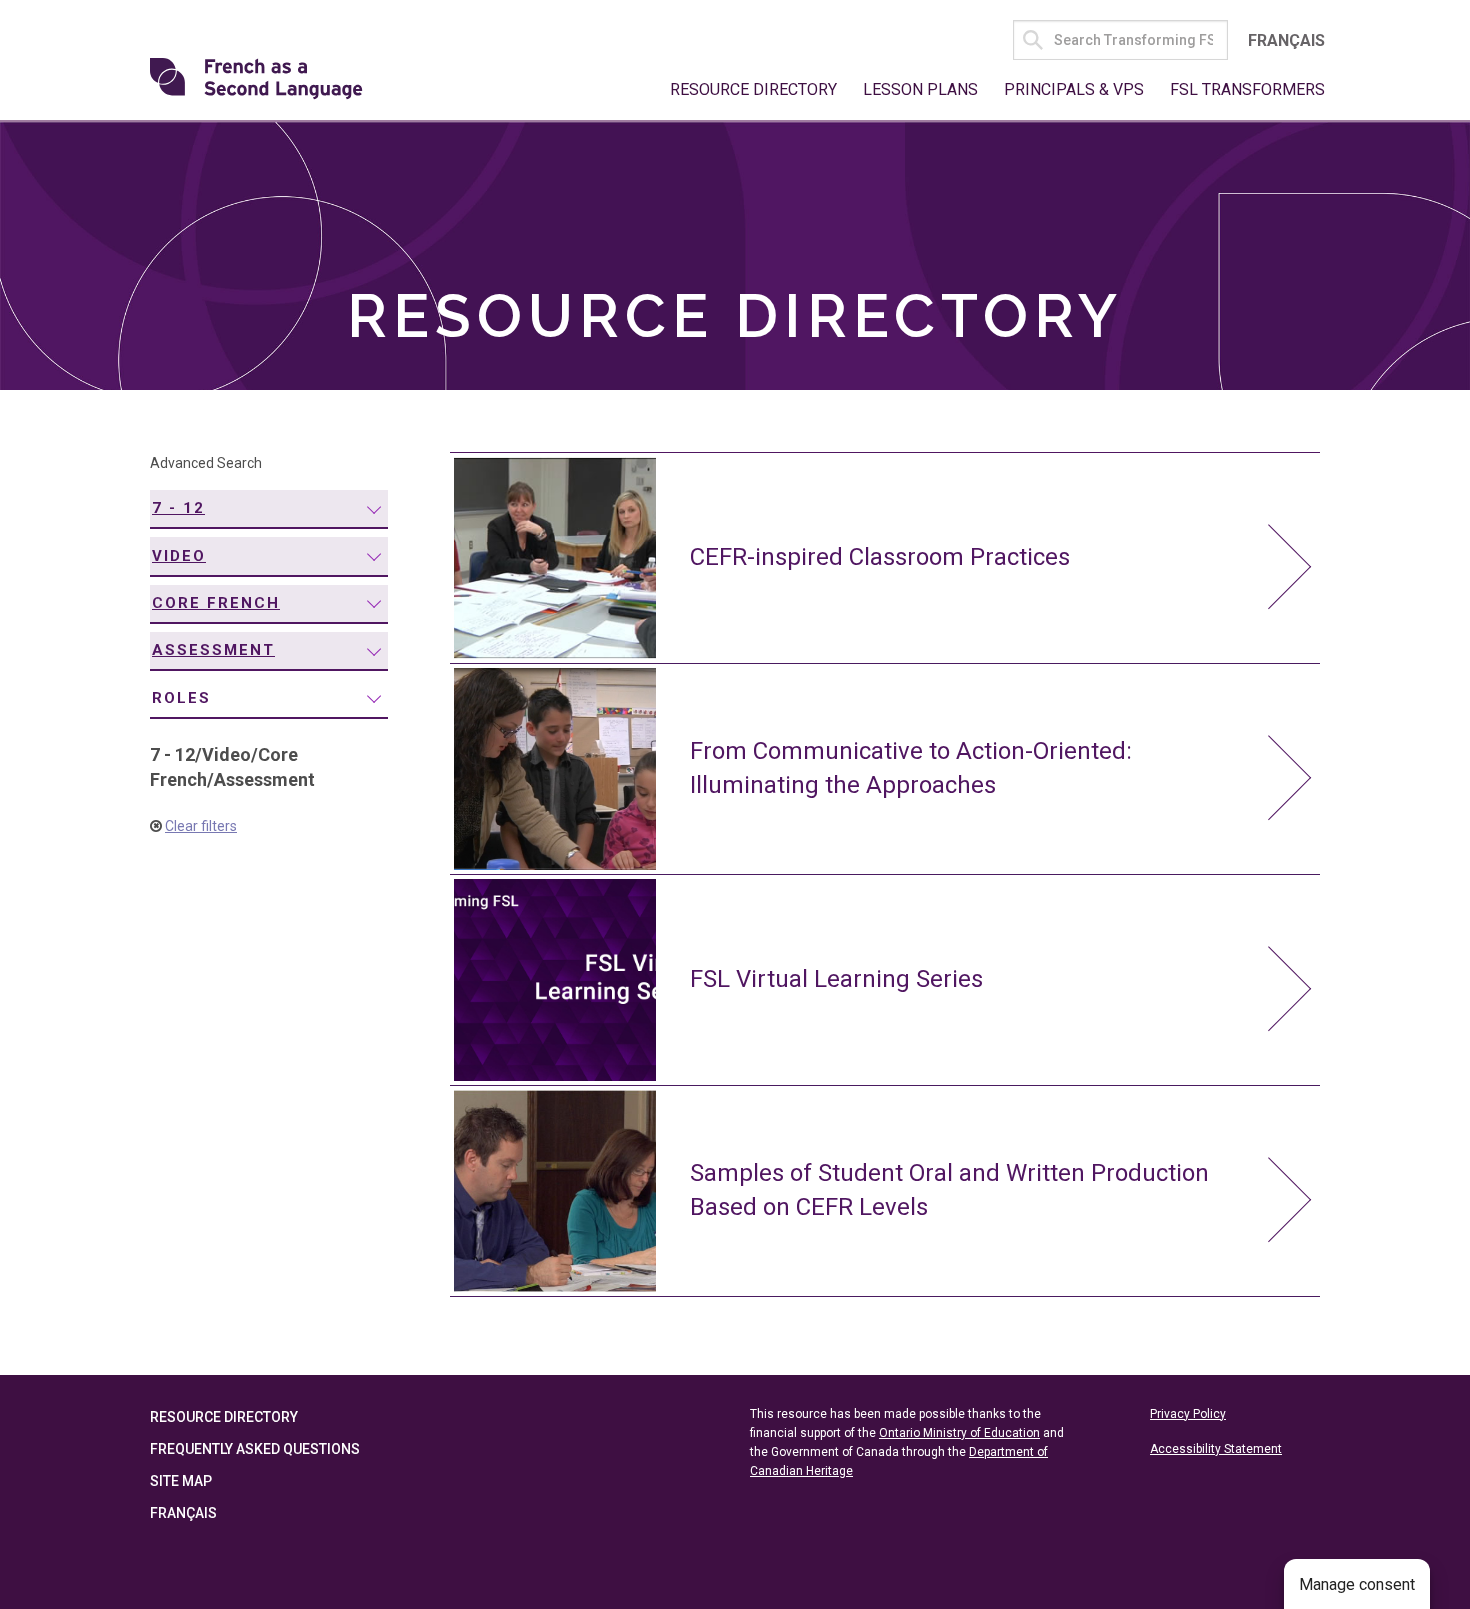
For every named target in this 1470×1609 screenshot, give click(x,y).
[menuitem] (269, 509)
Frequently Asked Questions (255, 1449)
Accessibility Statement (1216, 1449)
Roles (181, 698)
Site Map (181, 1481)
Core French (216, 603)
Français (1286, 40)
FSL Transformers (1247, 89)
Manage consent (1357, 1584)
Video (179, 556)
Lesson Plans (920, 89)
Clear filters (201, 826)
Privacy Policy (1188, 1414)
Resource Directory (753, 89)
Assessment (213, 650)
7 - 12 (178, 508)
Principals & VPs (1074, 89)
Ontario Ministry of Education (959, 1433)
